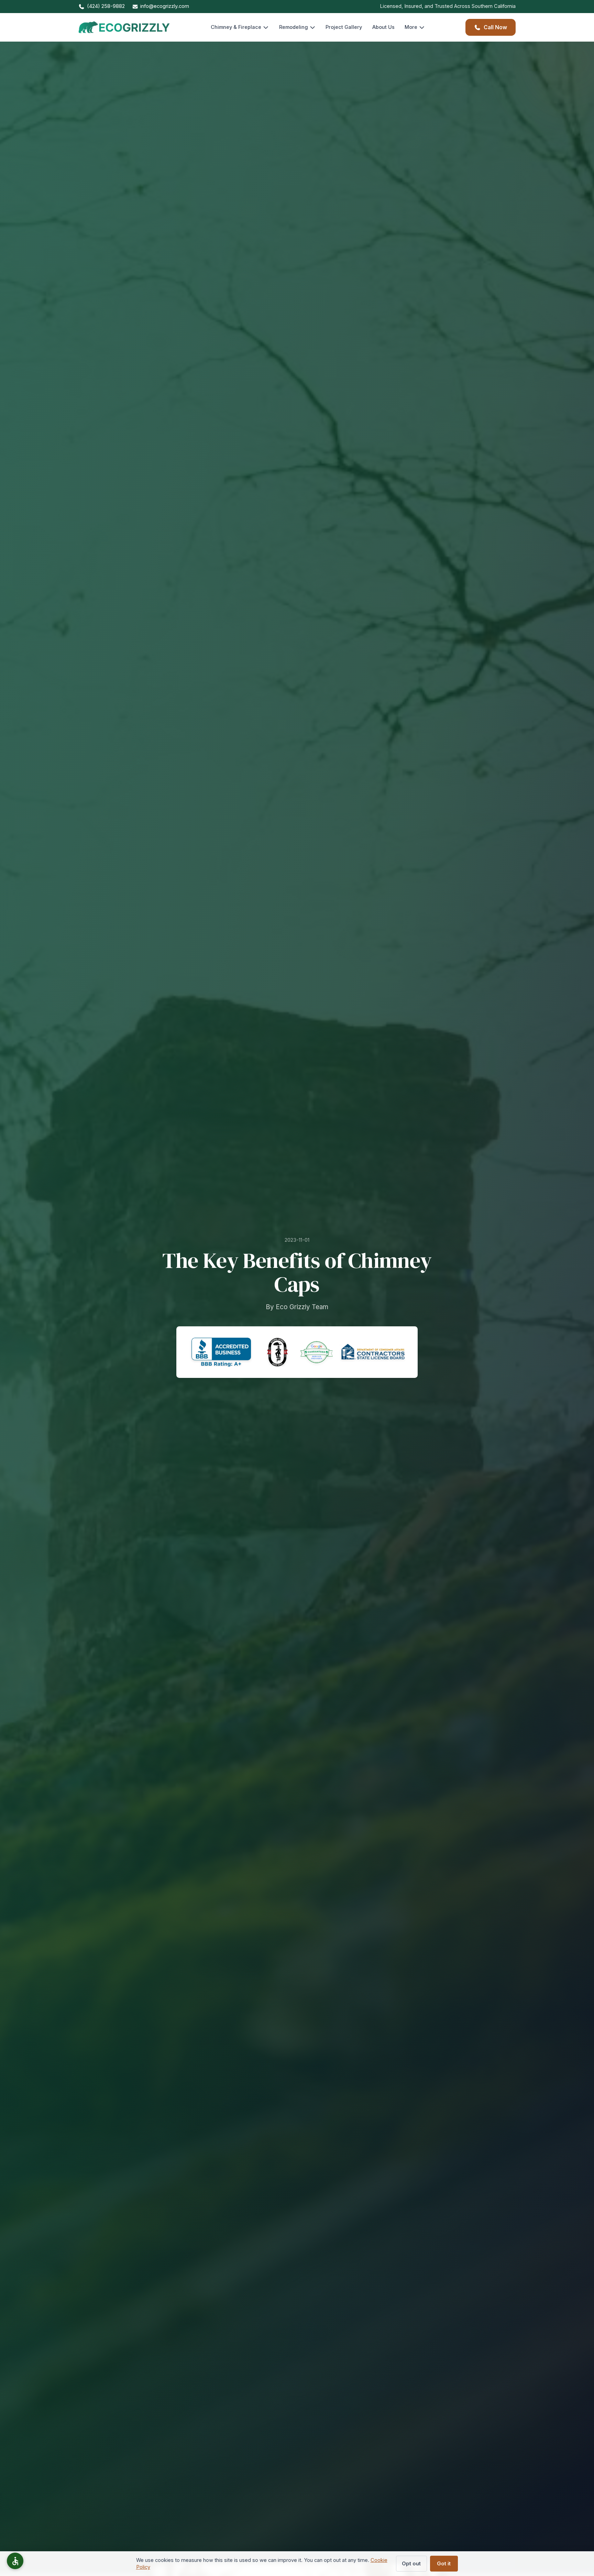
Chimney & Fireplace (236, 27)
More (411, 27)
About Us (383, 27)
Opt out (411, 2564)
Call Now (495, 27)
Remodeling (294, 27)
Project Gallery (344, 27)
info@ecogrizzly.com (165, 6)
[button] (15, 2561)
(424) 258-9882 (106, 6)
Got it (444, 2564)
